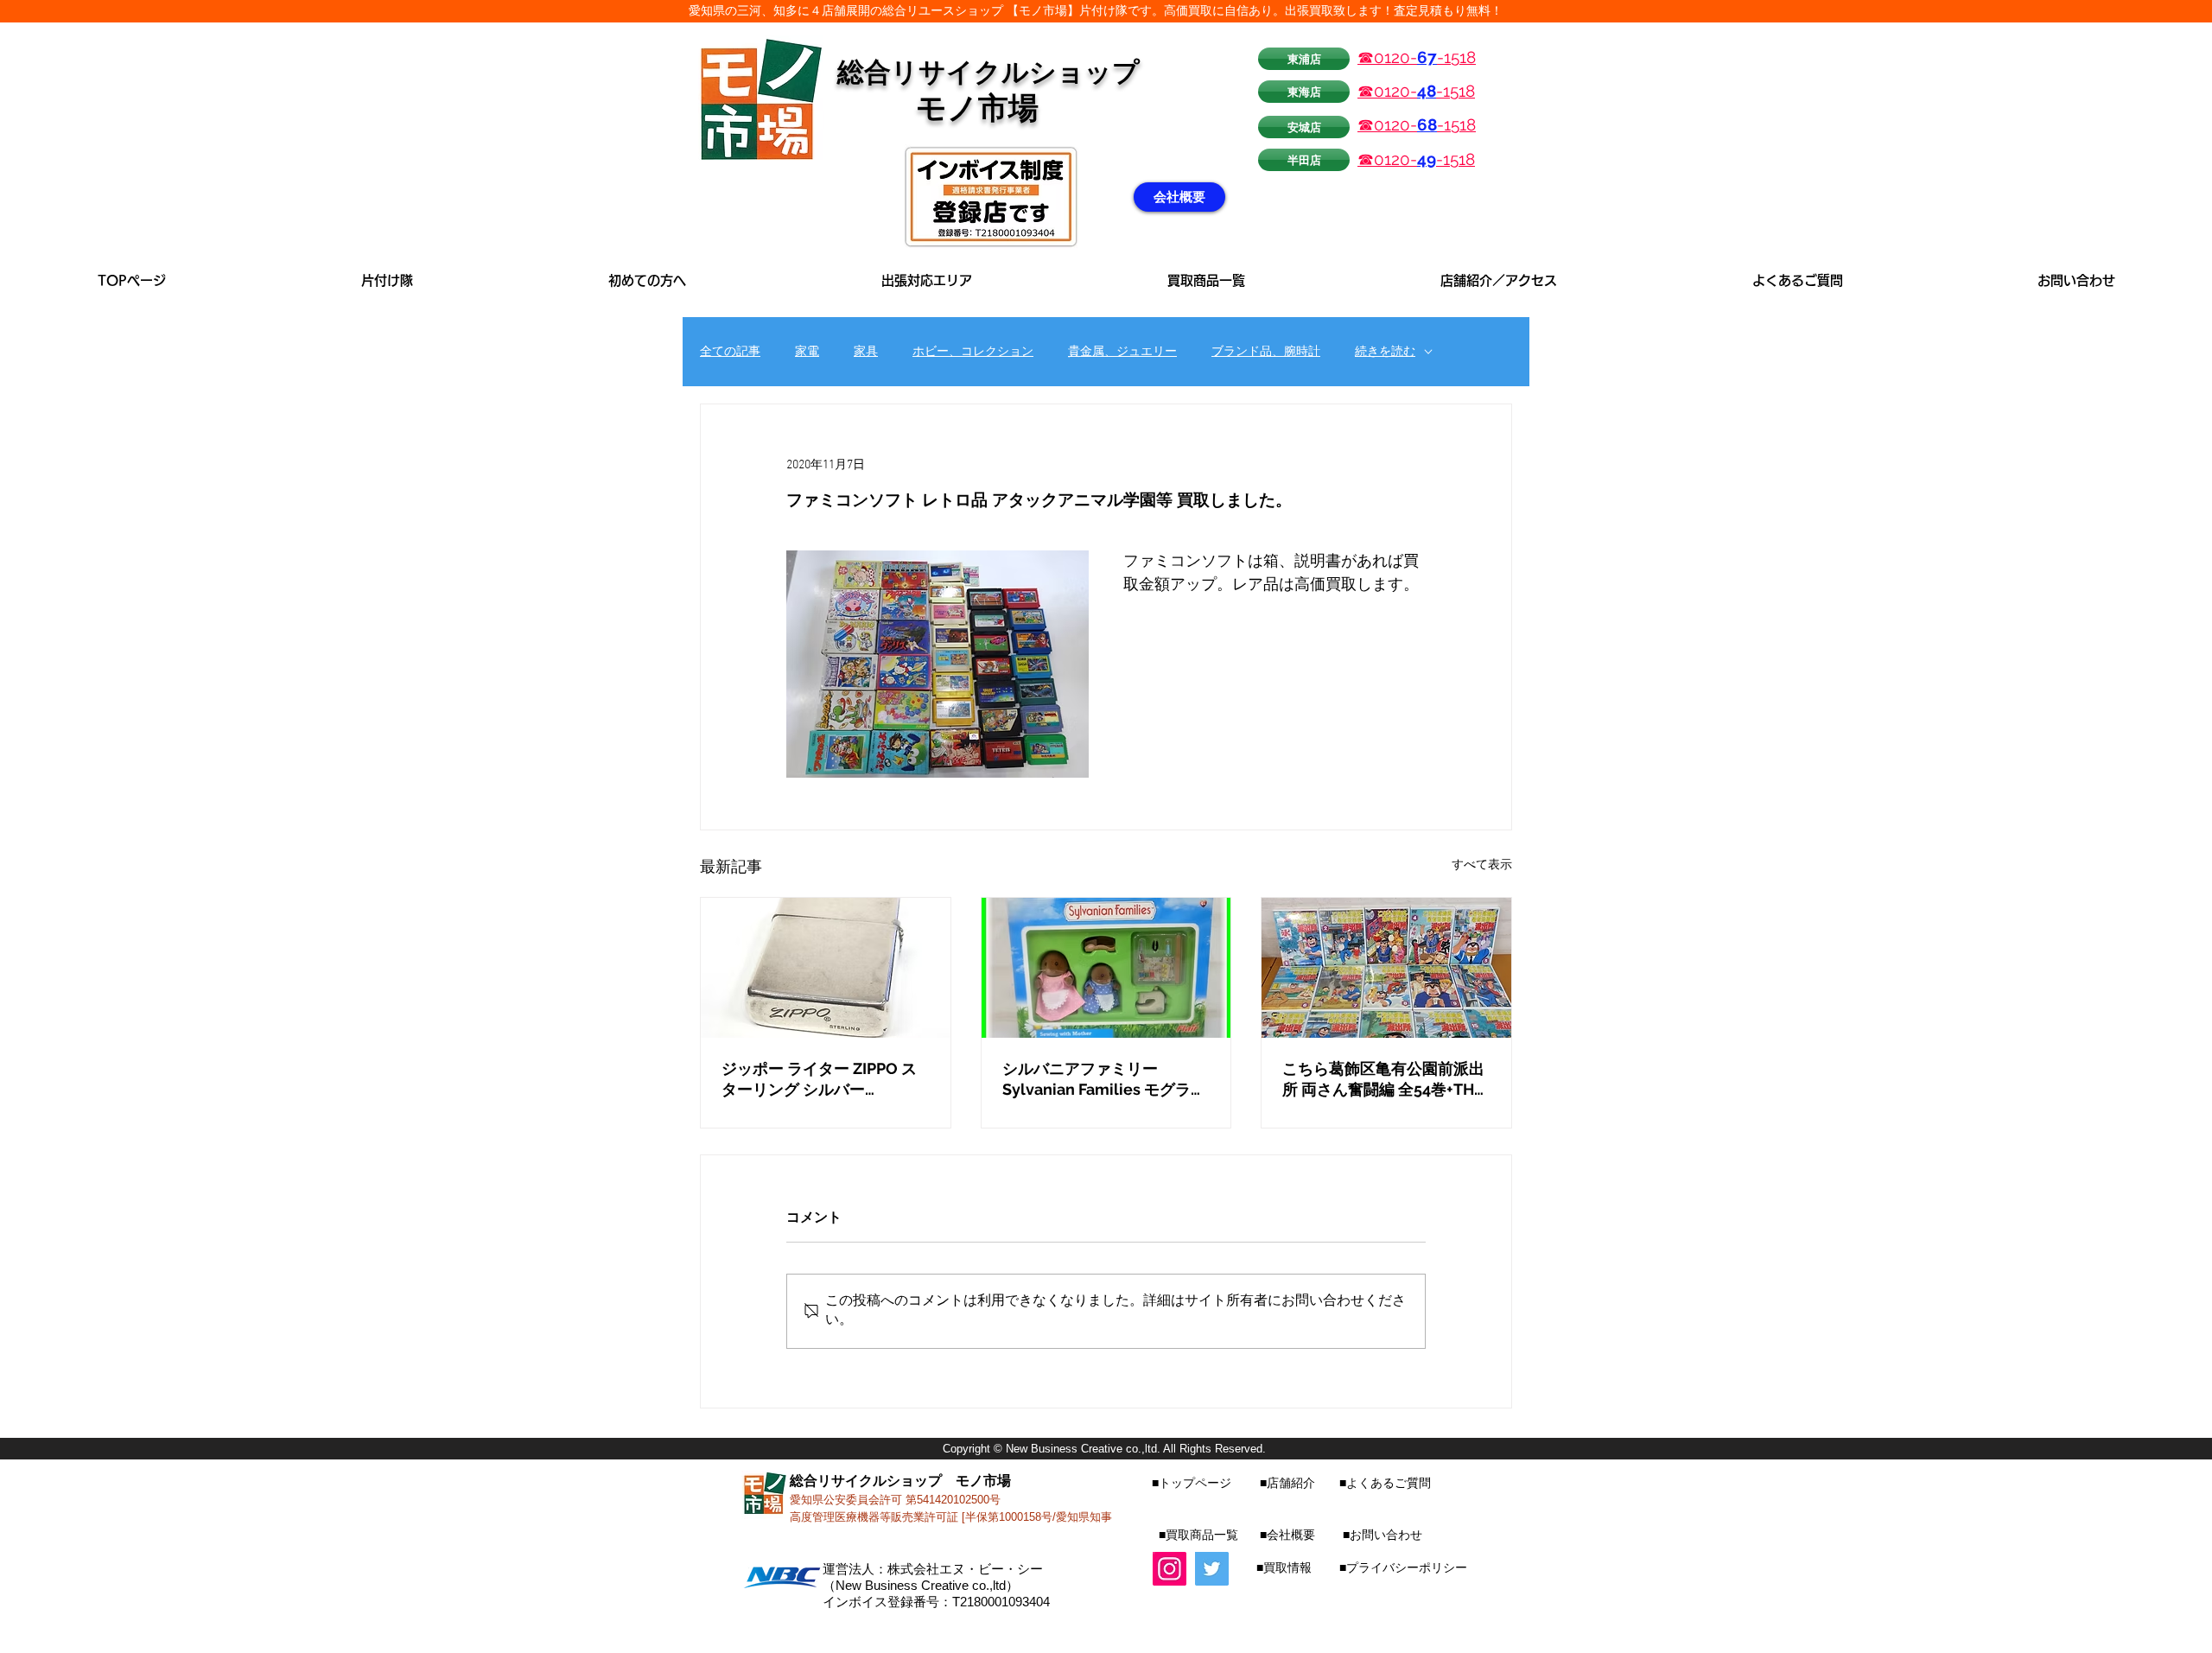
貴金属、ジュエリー (1122, 352)
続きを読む (1385, 352)
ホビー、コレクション (973, 352)
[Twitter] (1212, 1569)
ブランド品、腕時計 (1266, 352)
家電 (807, 352)
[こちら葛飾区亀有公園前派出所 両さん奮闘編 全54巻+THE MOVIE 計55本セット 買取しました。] (1386, 968)
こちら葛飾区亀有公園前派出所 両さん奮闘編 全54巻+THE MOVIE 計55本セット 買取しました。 (1383, 1080)
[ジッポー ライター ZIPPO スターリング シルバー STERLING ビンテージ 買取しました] (826, 968)
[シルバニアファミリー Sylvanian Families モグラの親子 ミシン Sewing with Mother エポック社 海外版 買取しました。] (1106, 968)
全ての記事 (730, 352)
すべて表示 (1482, 865)
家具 (866, 352)
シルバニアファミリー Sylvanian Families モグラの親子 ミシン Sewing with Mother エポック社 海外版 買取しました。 (1104, 1080)
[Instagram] (1170, 1569)
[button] (927, 280)
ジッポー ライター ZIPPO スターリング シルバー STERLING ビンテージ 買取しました (825, 1080)
